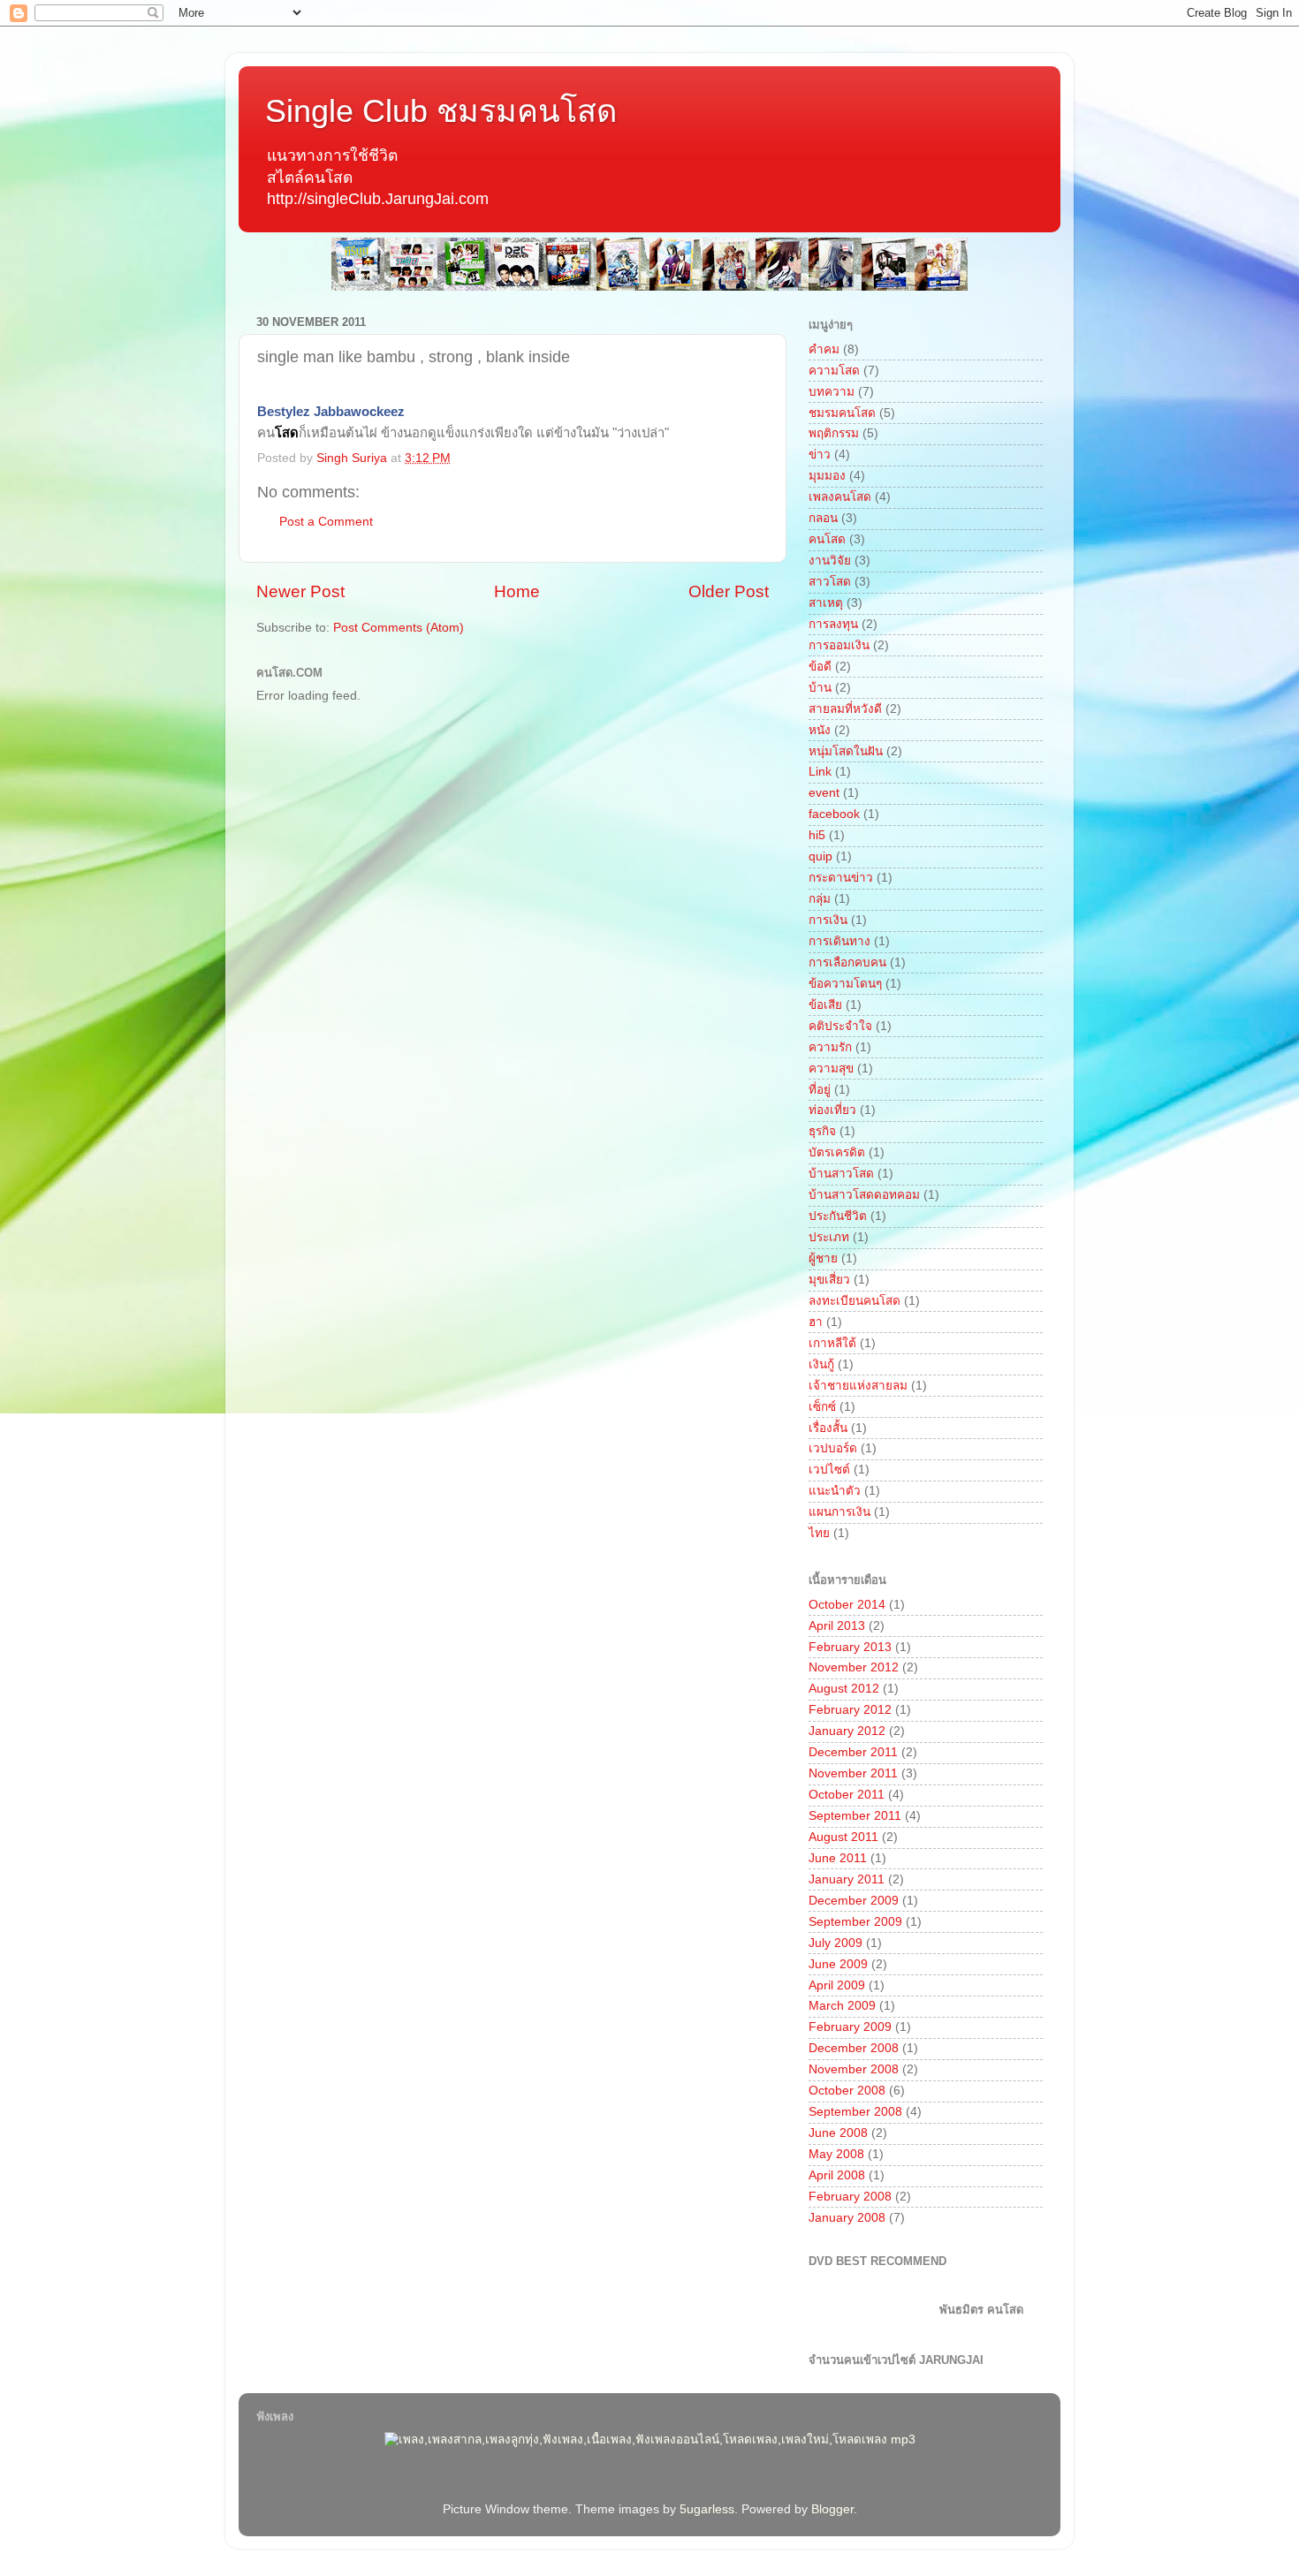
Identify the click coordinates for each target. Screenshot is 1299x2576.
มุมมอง (827, 476)
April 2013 (837, 1626)
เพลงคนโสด (840, 497)
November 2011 (853, 1773)
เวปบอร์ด (833, 1448)
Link (820, 772)
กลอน (823, 518)
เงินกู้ (821, 1364)
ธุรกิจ (822, 1131)
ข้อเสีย (825, 1005)
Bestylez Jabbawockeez (331, 412)
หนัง (820, 730)
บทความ (832, 392)
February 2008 (850, 2197)
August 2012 (844, 1689)
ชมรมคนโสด (842, 413)
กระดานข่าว (841, 878)
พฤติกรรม (834, 433)
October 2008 (847, 2091)
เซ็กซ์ (822, 1407)
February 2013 (850, 1647)
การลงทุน (833, 624)
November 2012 (854, 1667)
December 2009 (854, 1901)
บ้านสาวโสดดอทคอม (864, 1195)
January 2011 (847, 1879)
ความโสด (834, 371)
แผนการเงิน (839, 1512)
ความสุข (831, 1068)
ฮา (816, 1322)
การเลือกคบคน (847, 962)
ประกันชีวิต (838, 1216)
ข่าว (820, 455)
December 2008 (854, 2048)
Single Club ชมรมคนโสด (441, 111)
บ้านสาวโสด (841, 1174)
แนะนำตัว (835, 1491)
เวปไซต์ (829, 1470)
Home (517, 591)
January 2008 (847, 2218)
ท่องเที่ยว (832, 1110)
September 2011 (855, 1816)
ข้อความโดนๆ (845, 984)
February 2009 (850, 2027)
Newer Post (300, 591)
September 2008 (855, 2112)
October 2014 (847, 1605)
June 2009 (838, 1964)
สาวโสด (830, 582)
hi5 (817, 835)
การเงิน (828, 920)
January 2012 (847, 1731)
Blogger (832, 2509)
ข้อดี (820, 667)
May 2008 (836, 2154)
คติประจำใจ (840, 1026)
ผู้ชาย (823, 1258)
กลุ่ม (820, 899)
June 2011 (838, 1858)
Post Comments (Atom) (399, 628)
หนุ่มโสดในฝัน (846, 751)
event (824, 793)
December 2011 (853, 1752)
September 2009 (855, 1922)
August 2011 (843, 1837)
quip (820, 856)
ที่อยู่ (820, 1090)
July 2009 (836, 1943)
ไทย (819, 1533)
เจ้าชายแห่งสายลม (858, 1386)
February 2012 (850, 1710)
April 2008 (837, 2175)
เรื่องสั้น (828, 1428)
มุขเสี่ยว (829, 1280)
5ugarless (707, 2509)
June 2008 (838, 2133)
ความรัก (830, 1047)
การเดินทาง (839, 941)
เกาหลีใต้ (832, 1343)
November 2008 (854, 2069)
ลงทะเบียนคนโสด (855, 1301)
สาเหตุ (826, 603)
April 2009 (837, 1985)
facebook (834, 814)
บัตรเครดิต (837, 1152)
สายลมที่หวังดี (845, 709)
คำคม (824, 349)
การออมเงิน (839, 645)
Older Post (729, 591)
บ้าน (820, 688)
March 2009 (842, 2006)
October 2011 (847, 1795)
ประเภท (829, 1237)
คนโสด (827, 539)
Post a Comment (326, 522)
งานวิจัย (830, 561)
